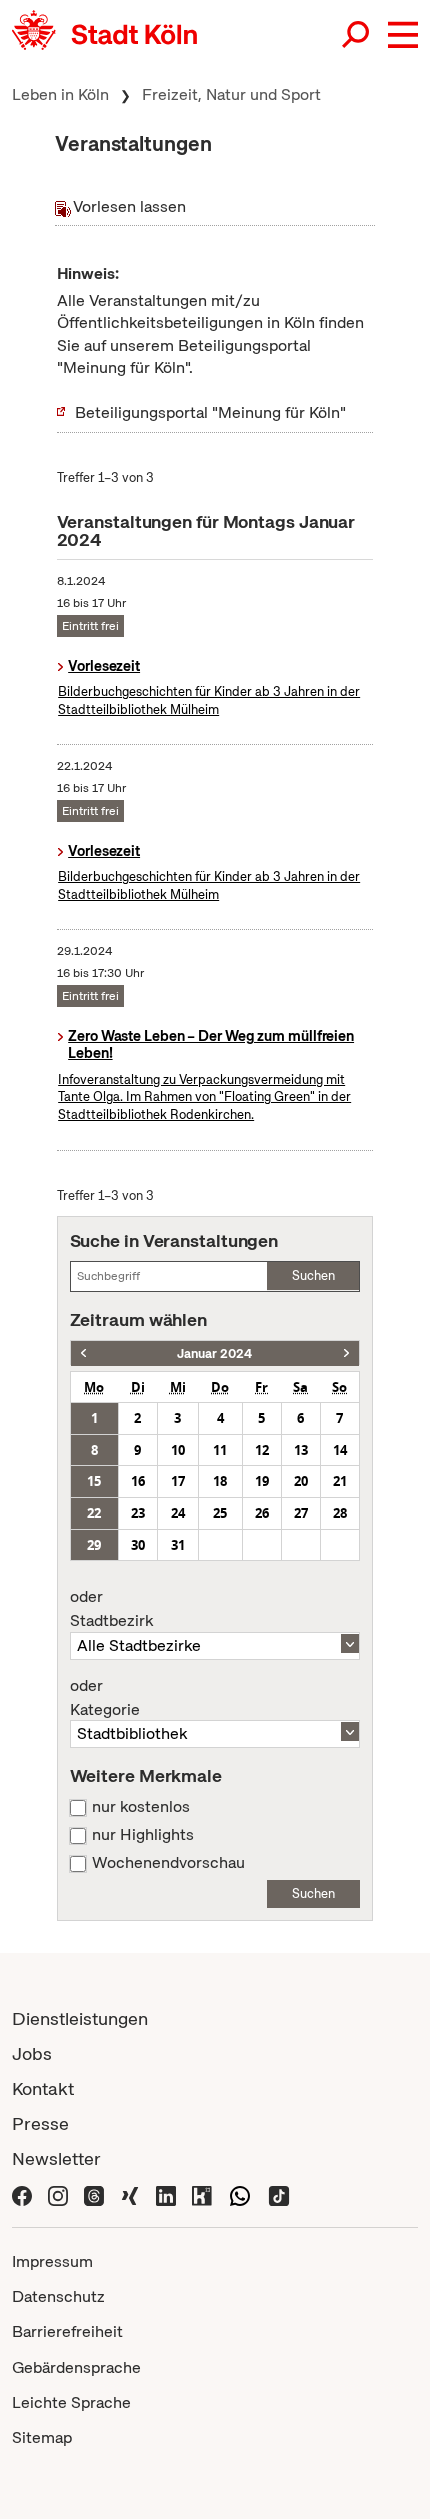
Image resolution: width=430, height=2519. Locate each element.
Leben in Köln (60, 94)
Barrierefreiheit (67, 2331)
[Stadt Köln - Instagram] (58, 2193)
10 (178, 1450)
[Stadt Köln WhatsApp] (240, 2193)
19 (262, 1481)
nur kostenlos (141, 1807)
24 (178, 1513)
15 (94, 1481)
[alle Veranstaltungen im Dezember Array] (83, 1353)
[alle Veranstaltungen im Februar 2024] (346, 1353)
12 (262, 1450)
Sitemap (42, 2437)
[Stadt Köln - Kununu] (202, 2193)
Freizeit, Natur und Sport (231, 94)
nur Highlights (143, 1835)
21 (340, 1481)
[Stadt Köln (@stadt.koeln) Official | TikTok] (279, 2193)
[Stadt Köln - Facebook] (22, 2193)
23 (138, 1513)
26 (262, 1513)
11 (220, 1450)
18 (220, 1481)
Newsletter (56, 2158)
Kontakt (43, 2088)
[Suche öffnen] (357, 35)
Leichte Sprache (71, 2402)
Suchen (313, 1275)
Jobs (32, 2053)
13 (301, 1450)
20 (301, 1481)
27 (301, 1513)
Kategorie (105, 1698)
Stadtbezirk (111, 1609)
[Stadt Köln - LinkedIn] (166, 2193)
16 (138, 1481)
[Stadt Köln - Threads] (94, 2193)
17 (178, 1481)
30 (138, 1545)
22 (94, 1513)
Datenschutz (58, 2296)
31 (178, 1545)
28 (340, 1513)
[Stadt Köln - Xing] (130, 2193)
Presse (40, 2123)
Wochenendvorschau (168, 1863)
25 (220, 1513)
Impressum (52, 2261)
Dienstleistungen (80, 2018)
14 (340, 1450)
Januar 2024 (214, 1353)
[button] (403, 35)
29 (94, 1545)
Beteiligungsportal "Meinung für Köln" (210, 412)
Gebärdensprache (76, 2367)
